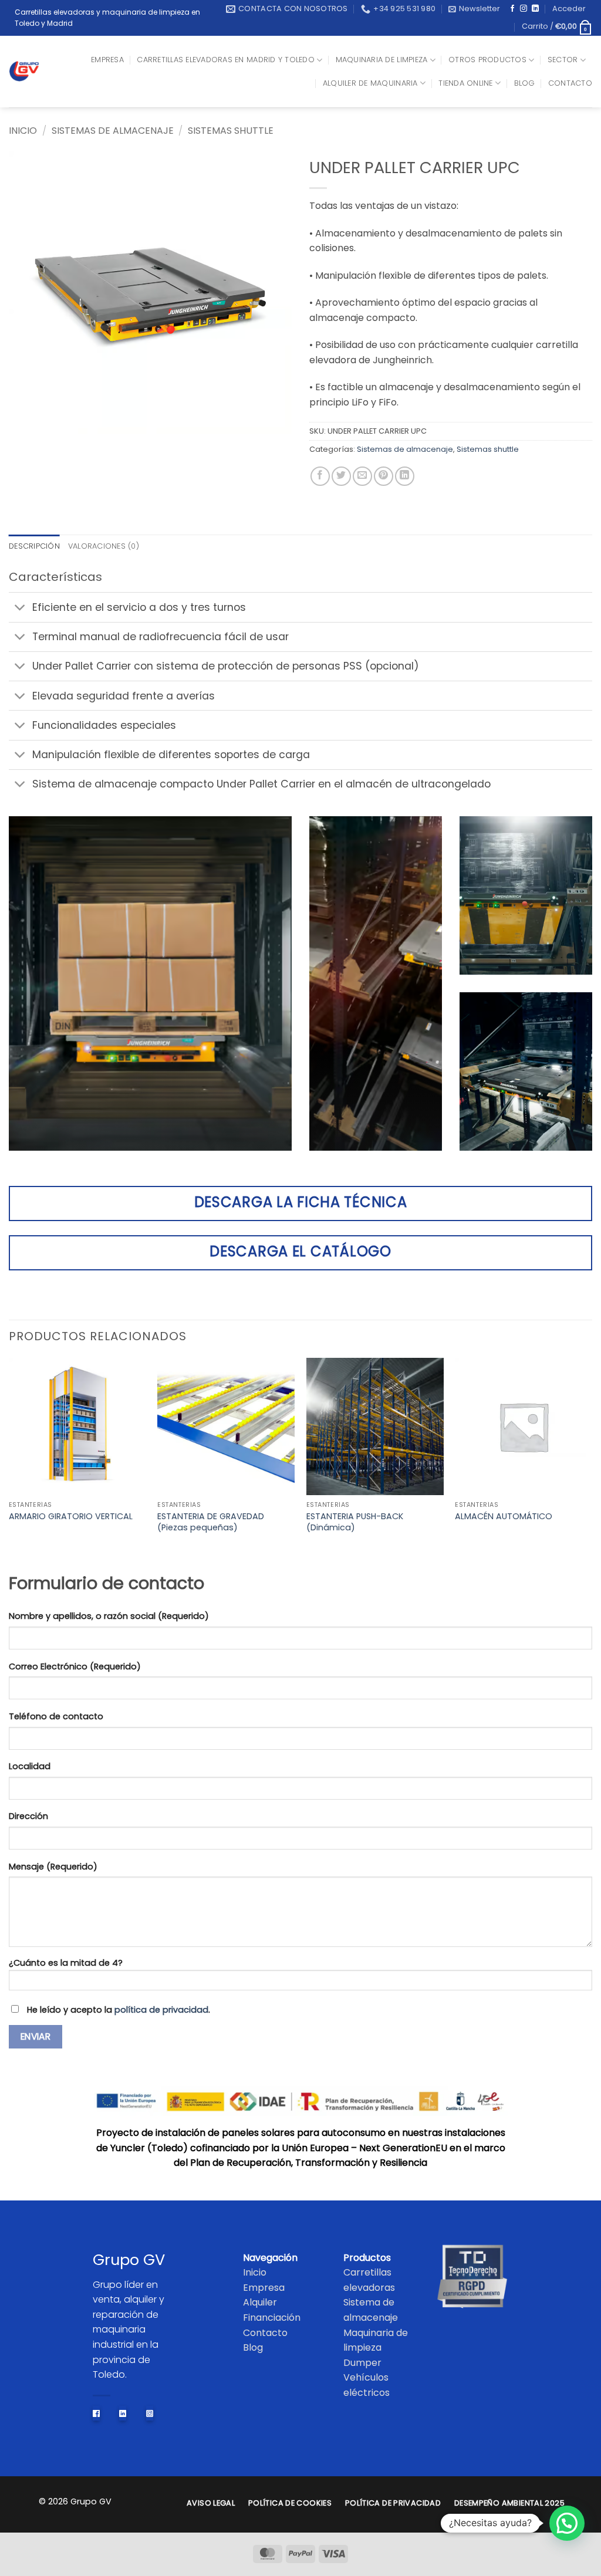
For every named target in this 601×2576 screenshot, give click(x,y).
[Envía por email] (362, 476)
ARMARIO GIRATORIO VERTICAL (71, 1517)
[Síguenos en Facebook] (512, 9)
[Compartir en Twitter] (341, 476)
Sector (563, 60)
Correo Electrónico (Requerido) (75, 1666)
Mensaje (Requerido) (53, 1867)
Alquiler (260, 2302)
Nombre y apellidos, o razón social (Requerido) (109, 1616)
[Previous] (9, 1463)
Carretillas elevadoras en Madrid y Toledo (226, 60)
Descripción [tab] (34, 546)
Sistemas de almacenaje (113, 131)
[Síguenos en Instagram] (524, 9)
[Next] (592, 1463)
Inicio (23, 131)
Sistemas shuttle (231, 131)
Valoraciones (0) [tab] (104, 546)
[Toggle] (20, 608)
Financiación (272, 2318)
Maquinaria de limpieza (382, 60)
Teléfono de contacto (56, 1716)
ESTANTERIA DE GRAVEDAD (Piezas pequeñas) (211, 1522)
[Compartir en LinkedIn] (405, 476)
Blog (525, 83)
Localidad (30, 1766)
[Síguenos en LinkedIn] (535, 9)
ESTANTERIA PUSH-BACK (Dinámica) (355, 1522)
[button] (474, 9)
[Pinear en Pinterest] (384, 476)
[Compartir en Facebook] (320, 476)
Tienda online (465, 83)
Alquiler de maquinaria (370, 83)
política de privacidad (161, 2010)
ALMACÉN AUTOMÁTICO (504, 1517)
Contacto (570, 83)
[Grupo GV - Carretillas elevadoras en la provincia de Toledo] (30, 71)
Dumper (362, 2363)
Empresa (107, 60)
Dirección (28, 1816)
